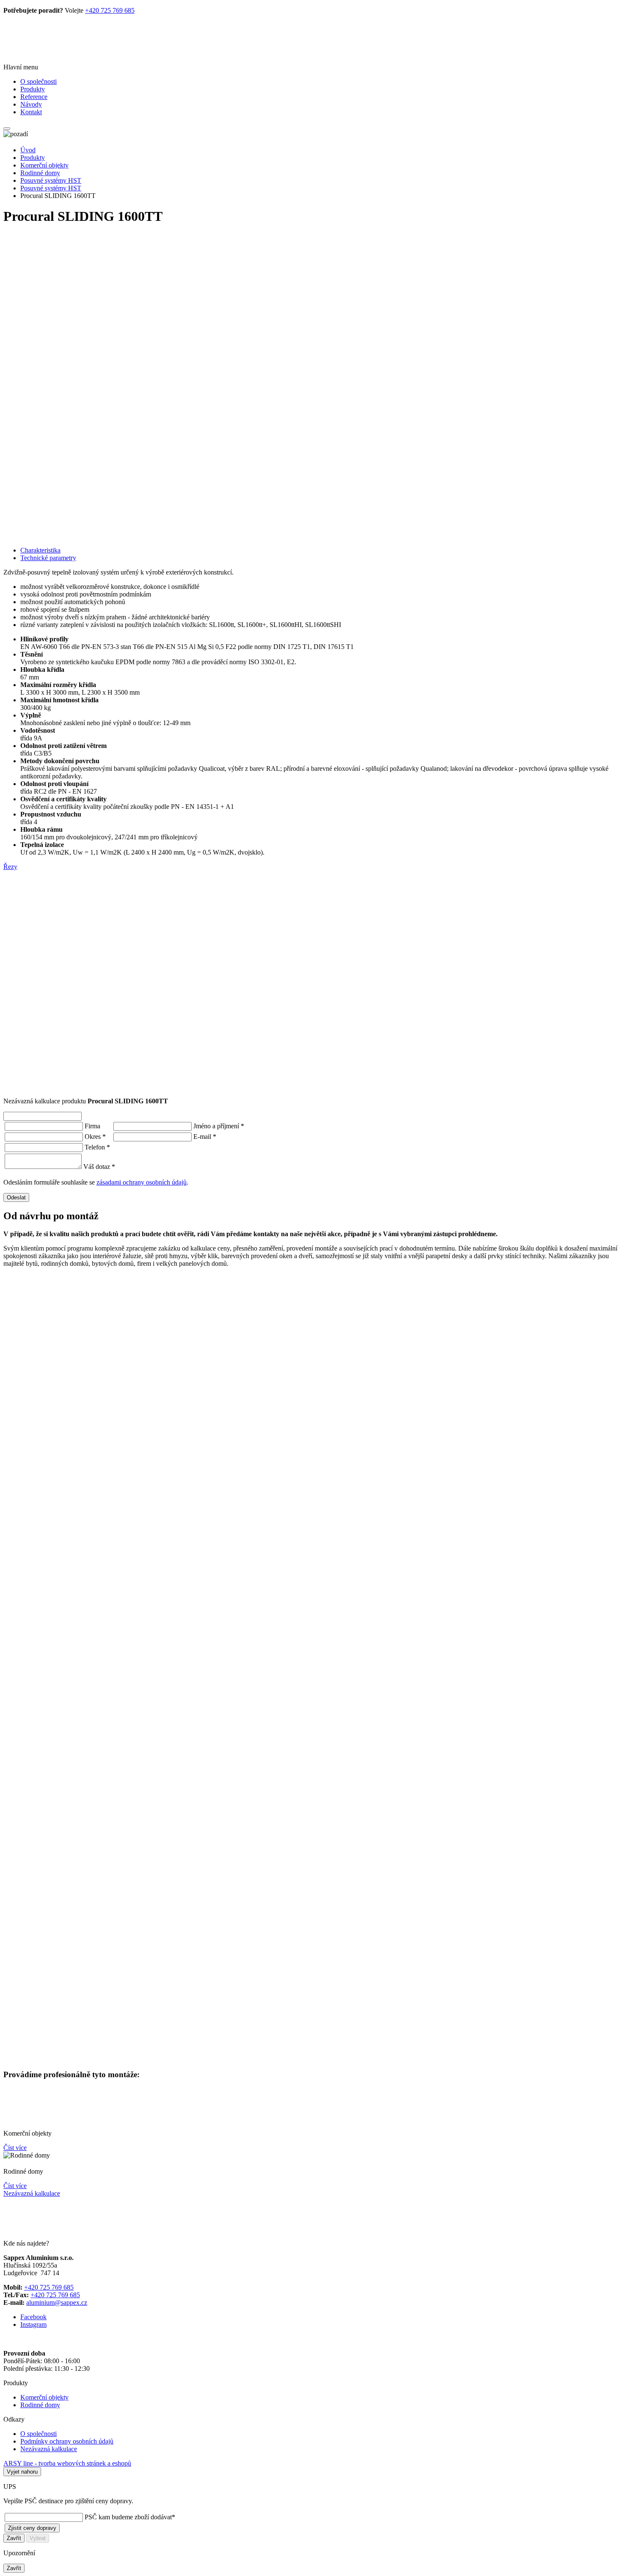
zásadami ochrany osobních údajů (142, 1182)
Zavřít (14, 2538)
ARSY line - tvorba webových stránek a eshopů (67, 2463)
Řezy (10, 867)
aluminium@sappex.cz (57, 2302)
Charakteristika (40, 550)
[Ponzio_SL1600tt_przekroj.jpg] (311, 927)
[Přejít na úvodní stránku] (52, 53)
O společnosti (39, 81)
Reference (34, 97)
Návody (31, 104)
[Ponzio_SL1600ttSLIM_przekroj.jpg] (311, 1026)
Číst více (15, 2148)
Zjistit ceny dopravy (32, 2528)
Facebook (33, 2317)
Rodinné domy (40, 173)
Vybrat (38, 2538)
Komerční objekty (44, 165)
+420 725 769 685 (110, 10)
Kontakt (31, 112)
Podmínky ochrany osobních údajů (67, 2441)
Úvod (28, 150)
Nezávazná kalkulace (32, 2193)
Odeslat (16, 1197)
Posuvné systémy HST (51, 180)
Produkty (33, 89)
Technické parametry (48, 558)
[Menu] (7, 129)
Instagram (33, 2324)
